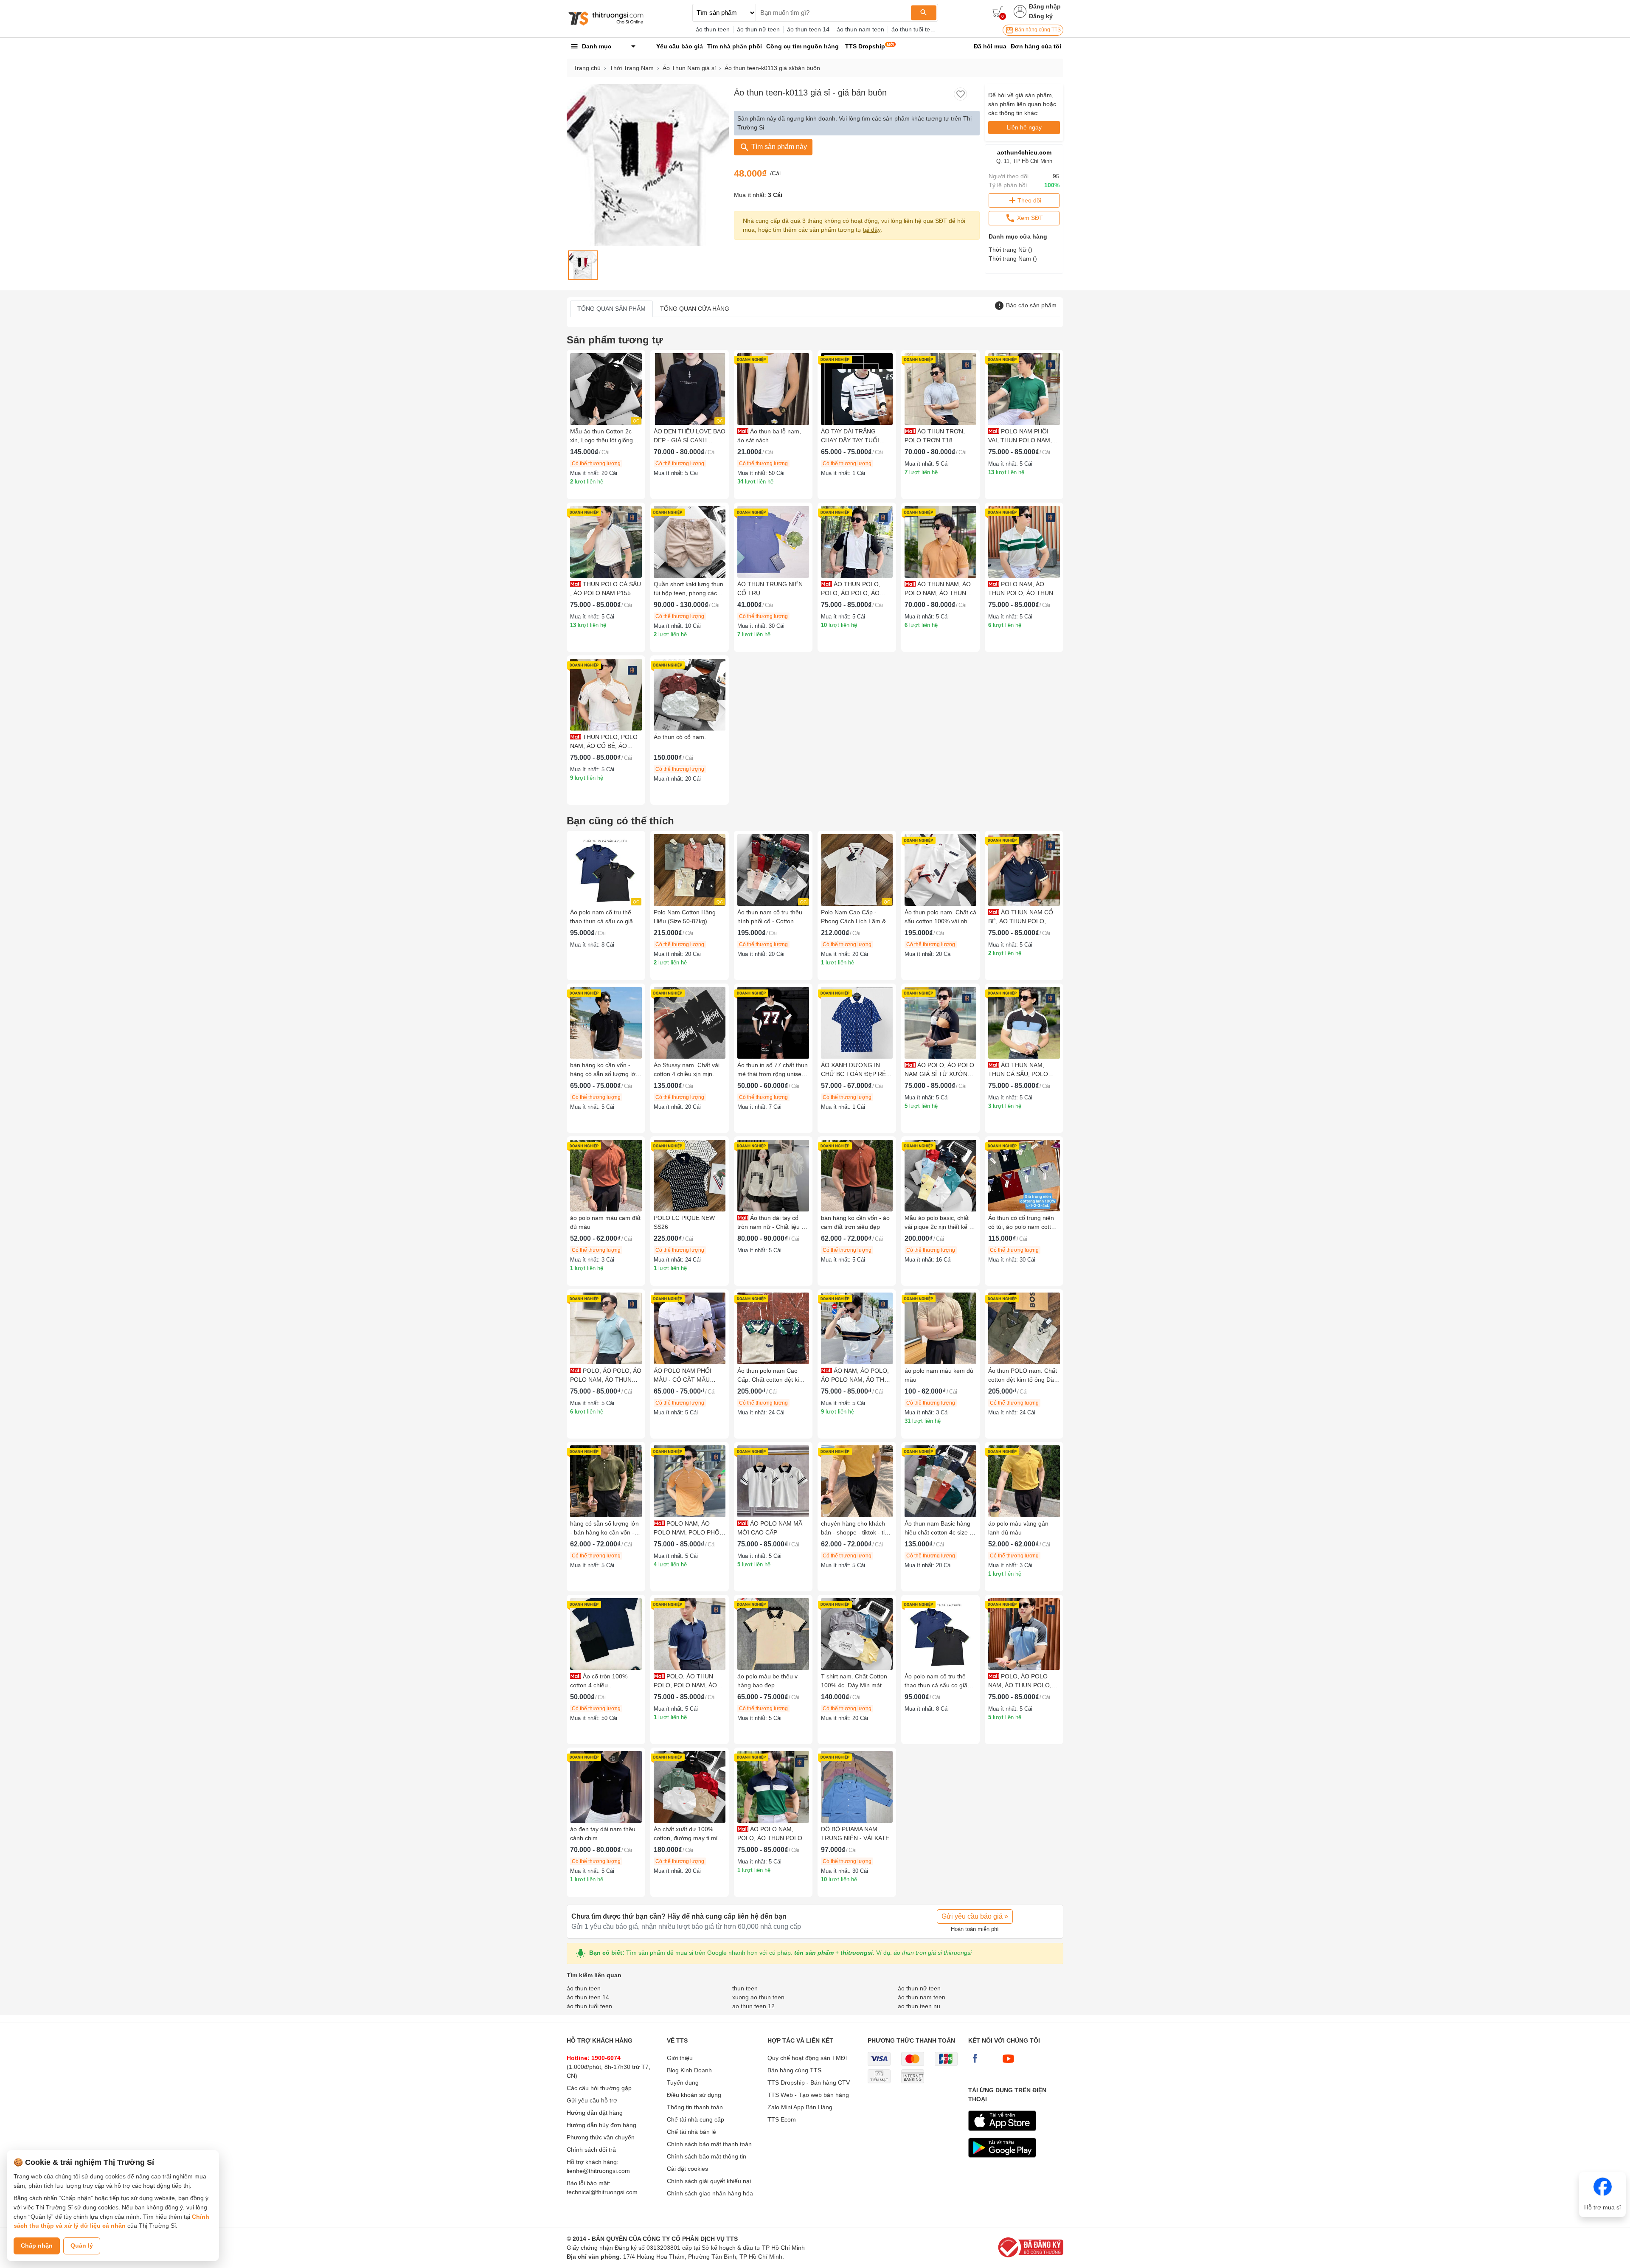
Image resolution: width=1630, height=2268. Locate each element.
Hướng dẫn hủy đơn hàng (601, 2125)
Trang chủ (587, 68)
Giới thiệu (680, 2058)
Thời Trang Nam (632, 68)
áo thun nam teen (860, 29)
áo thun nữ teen (758, 29)
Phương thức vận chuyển (601, 2137)
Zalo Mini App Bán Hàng (800, 2107)
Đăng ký (1041, 16)
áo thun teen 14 (808, 29)
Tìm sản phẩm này (778, 147)
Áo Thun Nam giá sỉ (689, 68)
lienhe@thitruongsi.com (598, 2171)
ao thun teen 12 (753, 2006)
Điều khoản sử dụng (694, 2095)
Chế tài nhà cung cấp (696, 2119)
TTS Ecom (782, 2119)
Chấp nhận (37, 2246)
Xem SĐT (1029, 218)
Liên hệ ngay (1024, 127)
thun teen (745, 1988)
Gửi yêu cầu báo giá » (975, 1916)
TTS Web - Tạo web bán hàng (808, 2095)
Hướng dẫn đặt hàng (595, 2113)
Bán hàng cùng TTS (1037, 30)
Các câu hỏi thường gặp (599, 2088)
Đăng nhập (1045, 6)
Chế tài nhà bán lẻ (691, 2132)
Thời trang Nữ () (1010, 250)
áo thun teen (713, 29)
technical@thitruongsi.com (602, 2192)
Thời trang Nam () (1013, 259)
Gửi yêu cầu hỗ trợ (592, 2100)
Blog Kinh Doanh (689, 2070)
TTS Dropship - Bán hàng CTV (809, 2083)
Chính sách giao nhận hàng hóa (710, 2193)
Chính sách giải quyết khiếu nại (709, 2181)
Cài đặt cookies (687, 2169)
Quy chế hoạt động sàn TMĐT (808, 2058)
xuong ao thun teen (758, 1997)
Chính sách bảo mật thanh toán (709, 2144)
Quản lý (82, 2246)
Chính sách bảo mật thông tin (707, 2156)
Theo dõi (1029, 200)
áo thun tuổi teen (914, 29)
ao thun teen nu (919, 2006)
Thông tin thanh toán (695, 2107)
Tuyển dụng (683, 2083)
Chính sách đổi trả (591, 2150)
